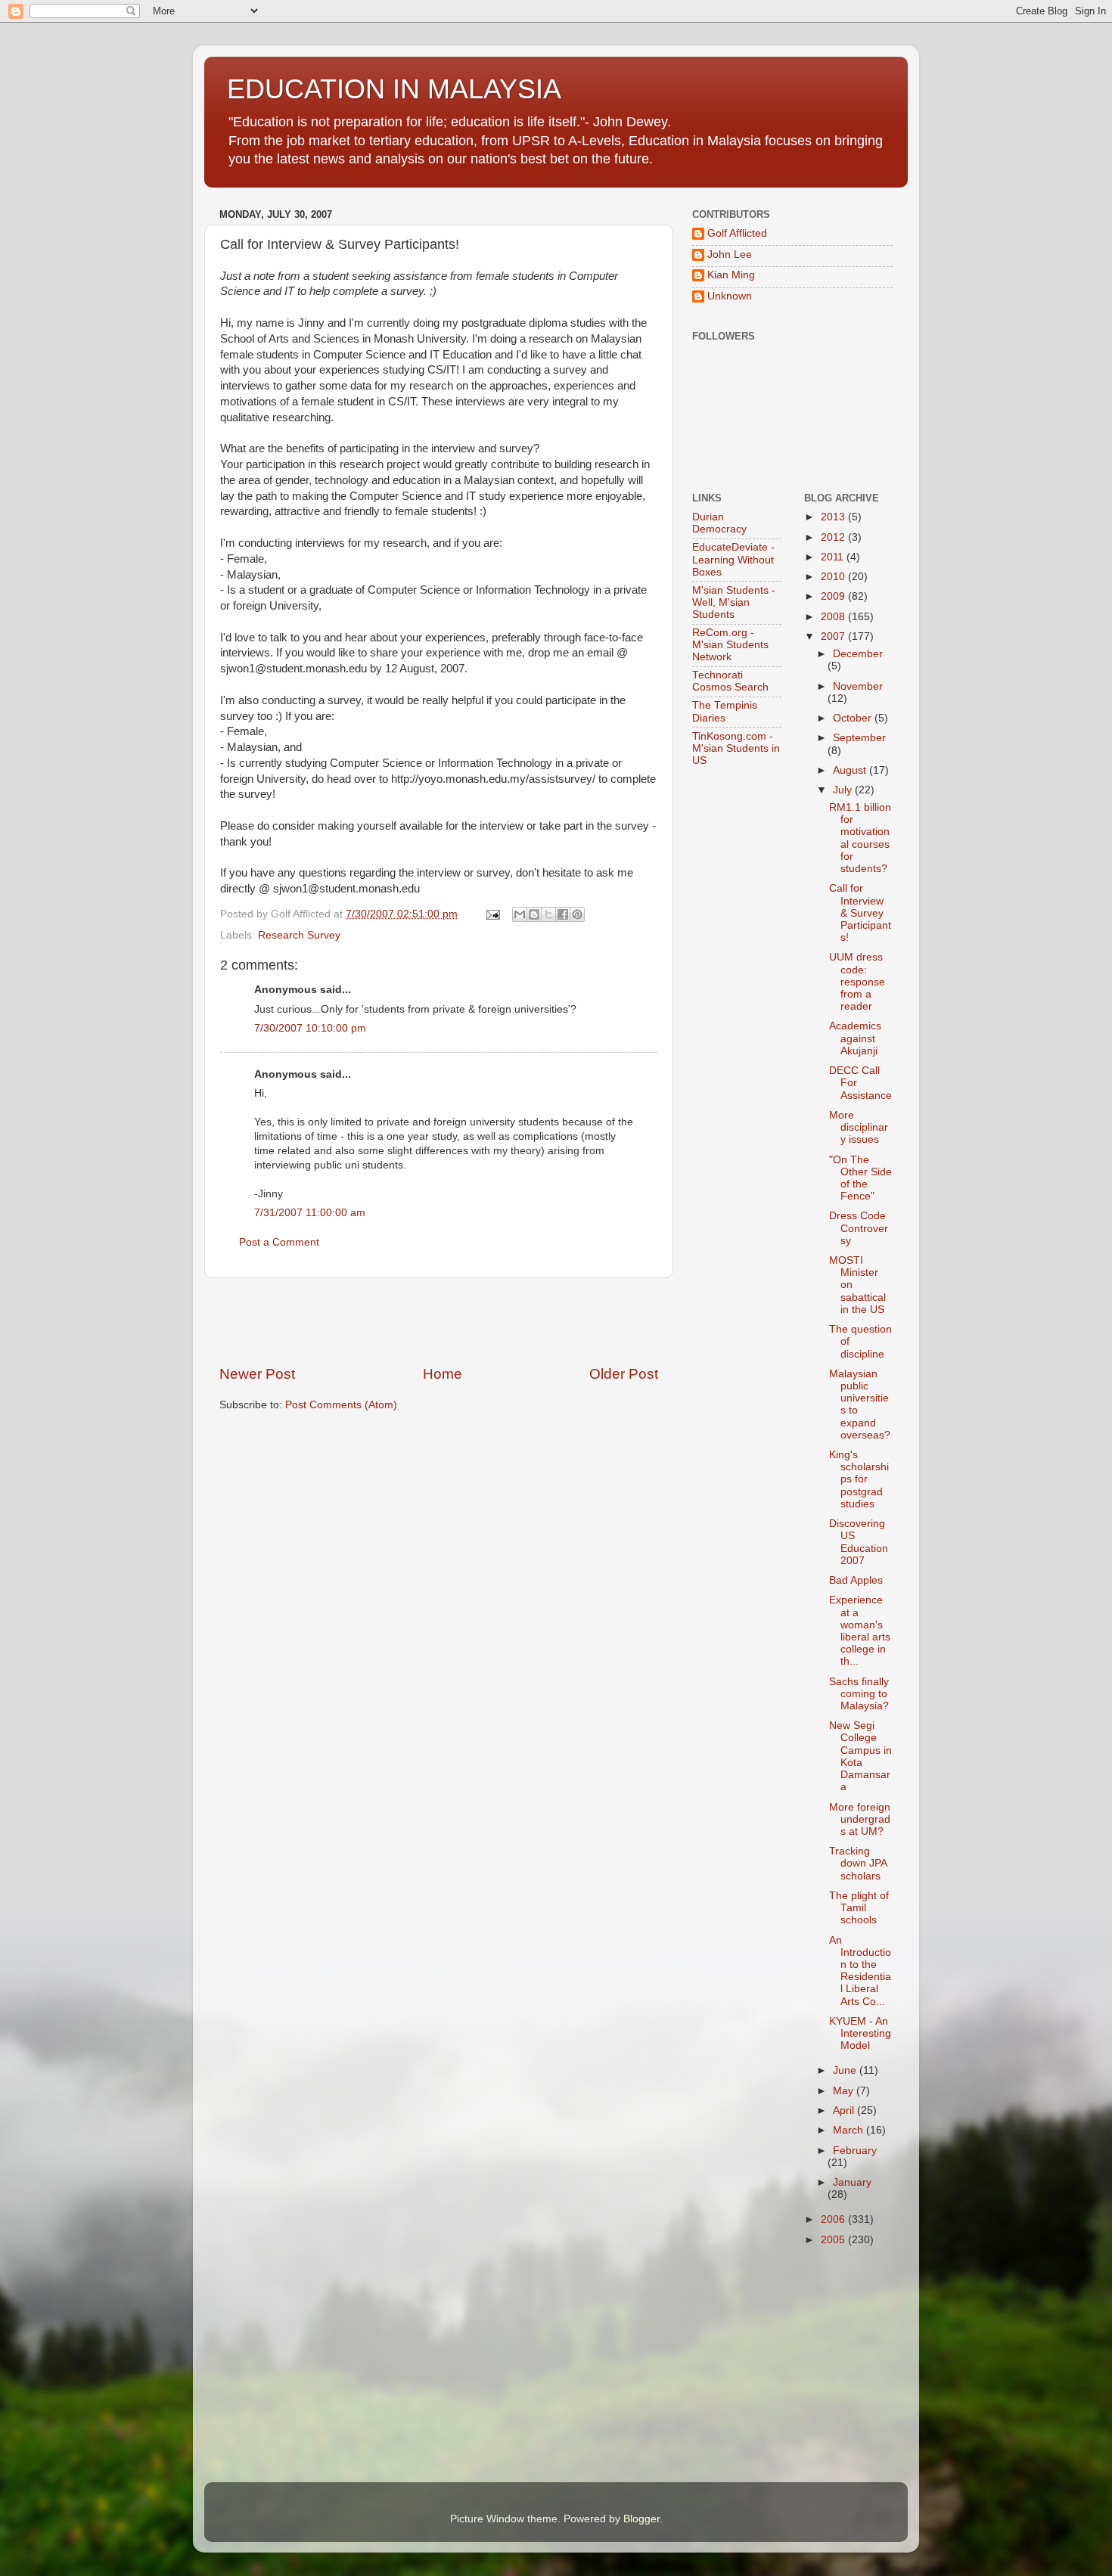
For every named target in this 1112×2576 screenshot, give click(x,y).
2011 (834, 557)
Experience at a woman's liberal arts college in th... (860, 1631)
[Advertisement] (439, 1321)
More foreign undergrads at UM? (860, 1819)
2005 (834, 2240)
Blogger (641, 2519)
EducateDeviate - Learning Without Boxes (733, 559)
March (850, 2130)
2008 (834, 617)
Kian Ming (731, 275)
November (858, 686)
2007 (834, 636)
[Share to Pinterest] (577, 914)
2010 (834, 577)
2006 (834, 2219)
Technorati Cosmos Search (730, 681)
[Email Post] (492, 914)
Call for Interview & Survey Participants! (860, 913)
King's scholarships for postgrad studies (859, 1479)
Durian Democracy (719, 523)
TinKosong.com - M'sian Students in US (736, 748)
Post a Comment (279, 1242)
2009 (834, 596)
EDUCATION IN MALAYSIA (394, 89)
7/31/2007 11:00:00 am (310, 1213)
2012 (834, 537)
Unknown (730, 296)
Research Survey (299, 935)
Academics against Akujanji (855, 1038)
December (858, 654)
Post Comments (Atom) (341, 1405)
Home (443, 1374)
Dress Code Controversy (859, 1228)
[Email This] (520, 914)
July (844, 790)
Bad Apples (856, 1580)
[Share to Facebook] (563, 914)
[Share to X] (548, 914)
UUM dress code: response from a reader (857, 982)
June (846, 2070)
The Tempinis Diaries (725, 711)
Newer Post (257, 1374)
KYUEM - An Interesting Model (860, 2033)
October (854, 718)
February (855, 2151)
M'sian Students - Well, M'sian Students (734, 602)
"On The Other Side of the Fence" (860, 1178)
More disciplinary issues (859, 1127)
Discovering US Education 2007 (859, 1542)
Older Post (624, 1374)
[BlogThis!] (534, 914)
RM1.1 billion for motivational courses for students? (860, 838)
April (845, 2110)
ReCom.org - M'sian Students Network (730, 645)
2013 (834, 517)
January (852, 2182)
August (851, 770)
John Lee (730, 254)
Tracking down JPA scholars (858, 1863)
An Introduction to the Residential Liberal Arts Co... (860, 1971)
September (859, 738)
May (845, 2091)
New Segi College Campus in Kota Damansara (860, 1756)
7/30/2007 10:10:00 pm (310, 1028)
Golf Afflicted (737, 233)
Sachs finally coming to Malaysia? (859, 1694)
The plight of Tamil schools (859, 1908)
